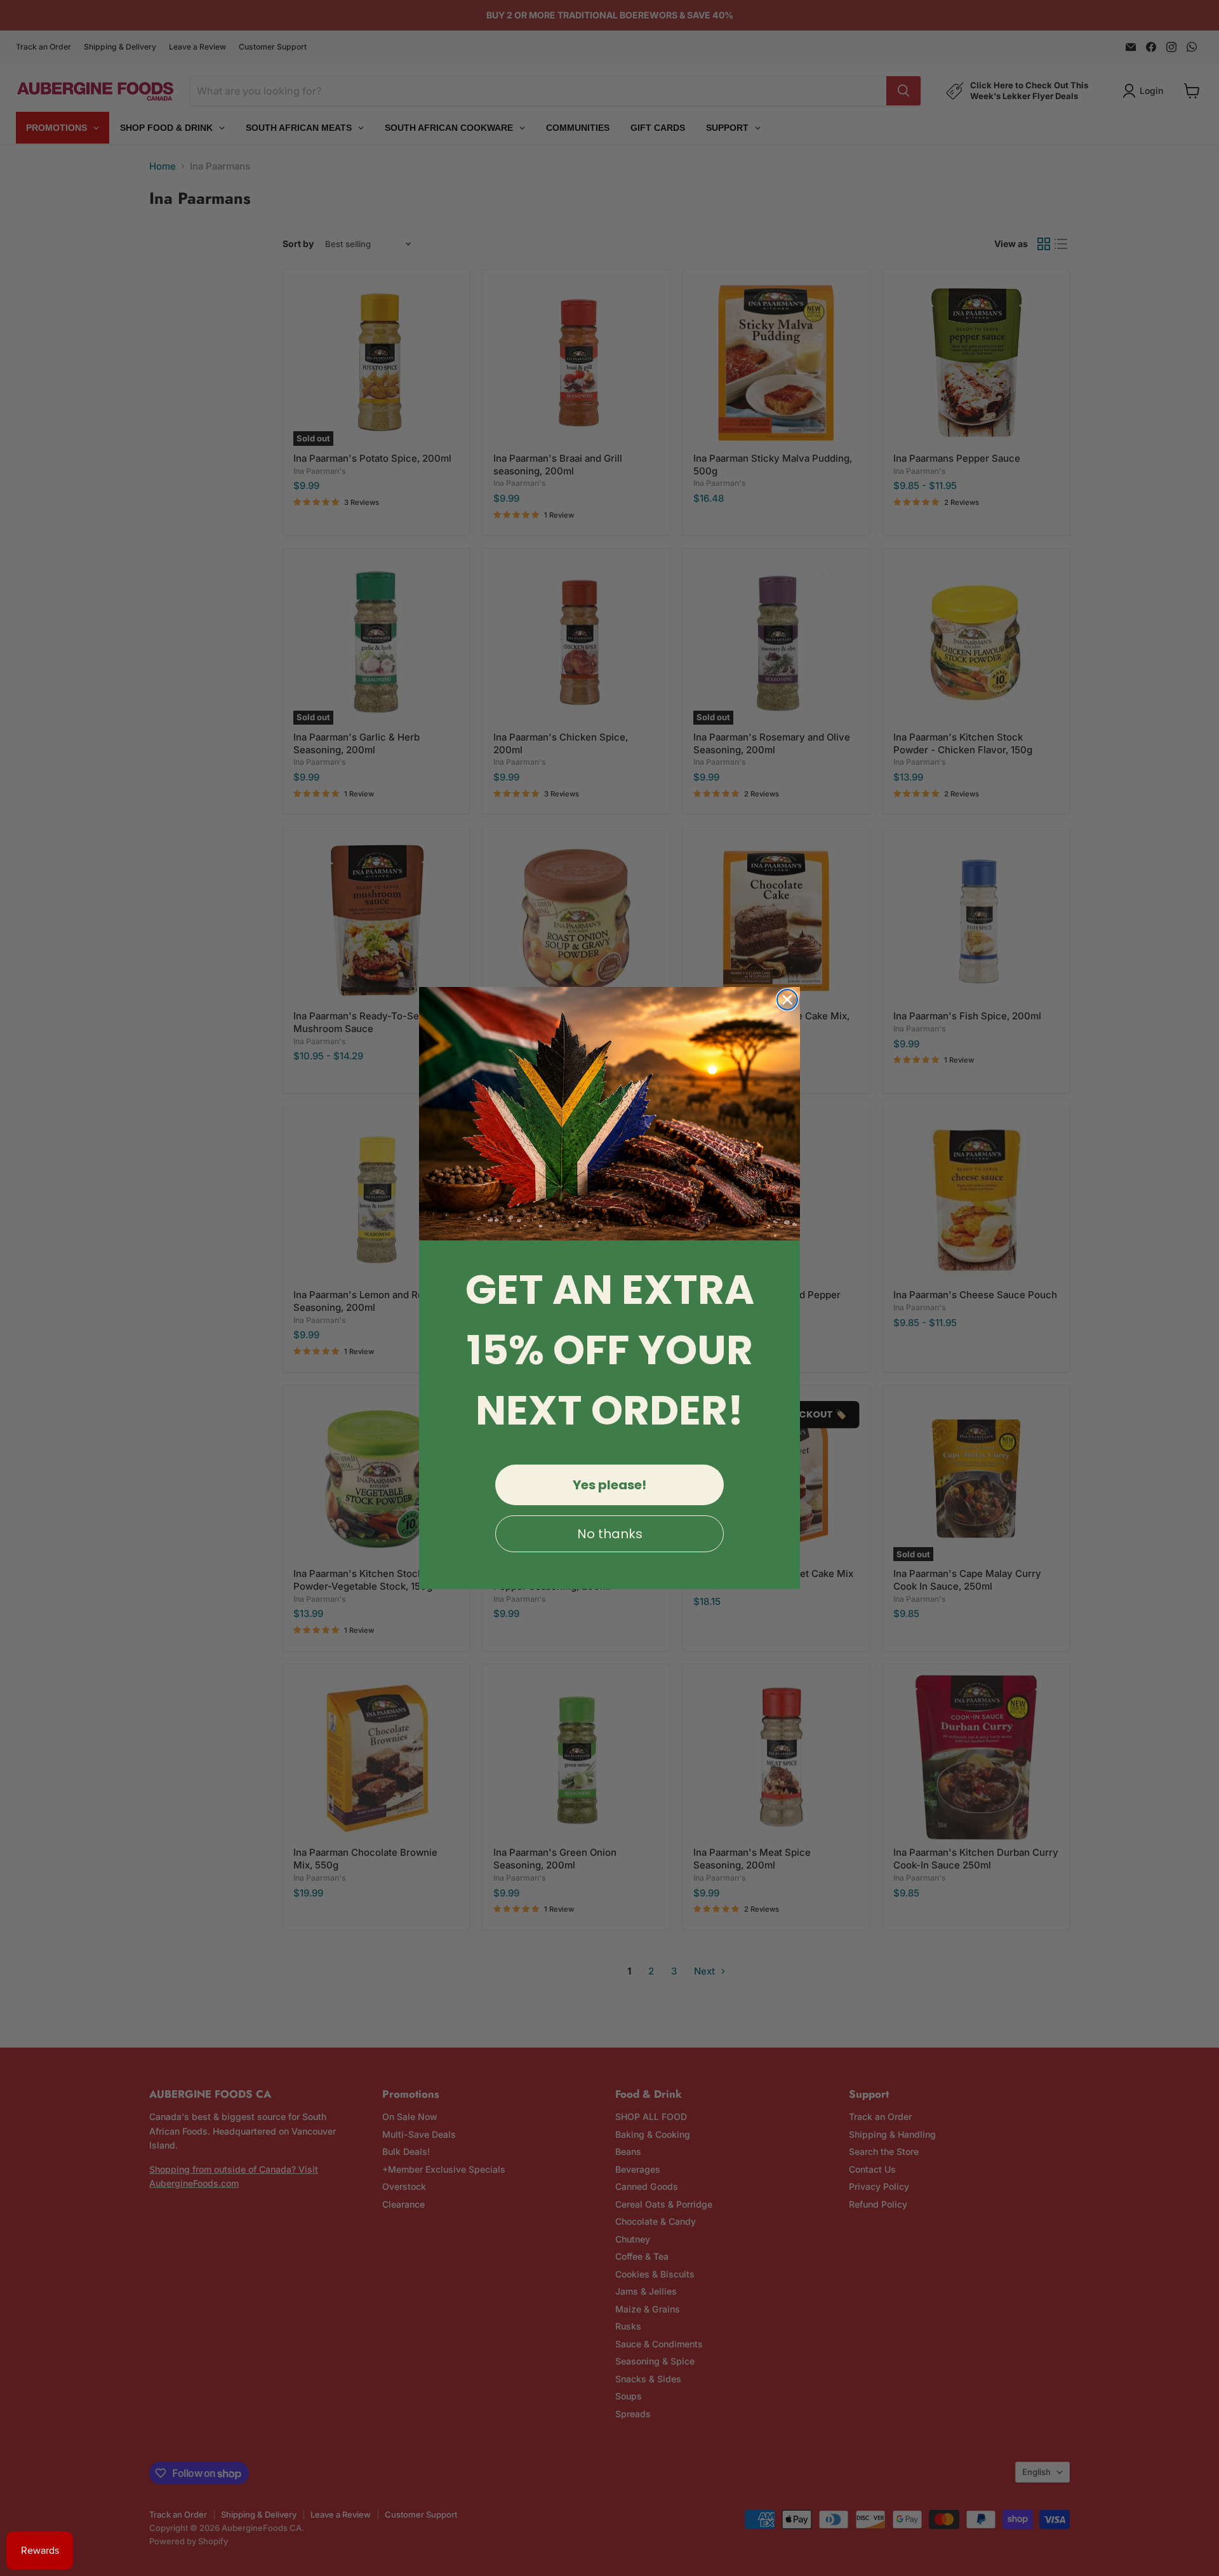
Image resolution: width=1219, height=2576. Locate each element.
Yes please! (609, 1485)
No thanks (610, 1534)
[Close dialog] (787, 1000)
